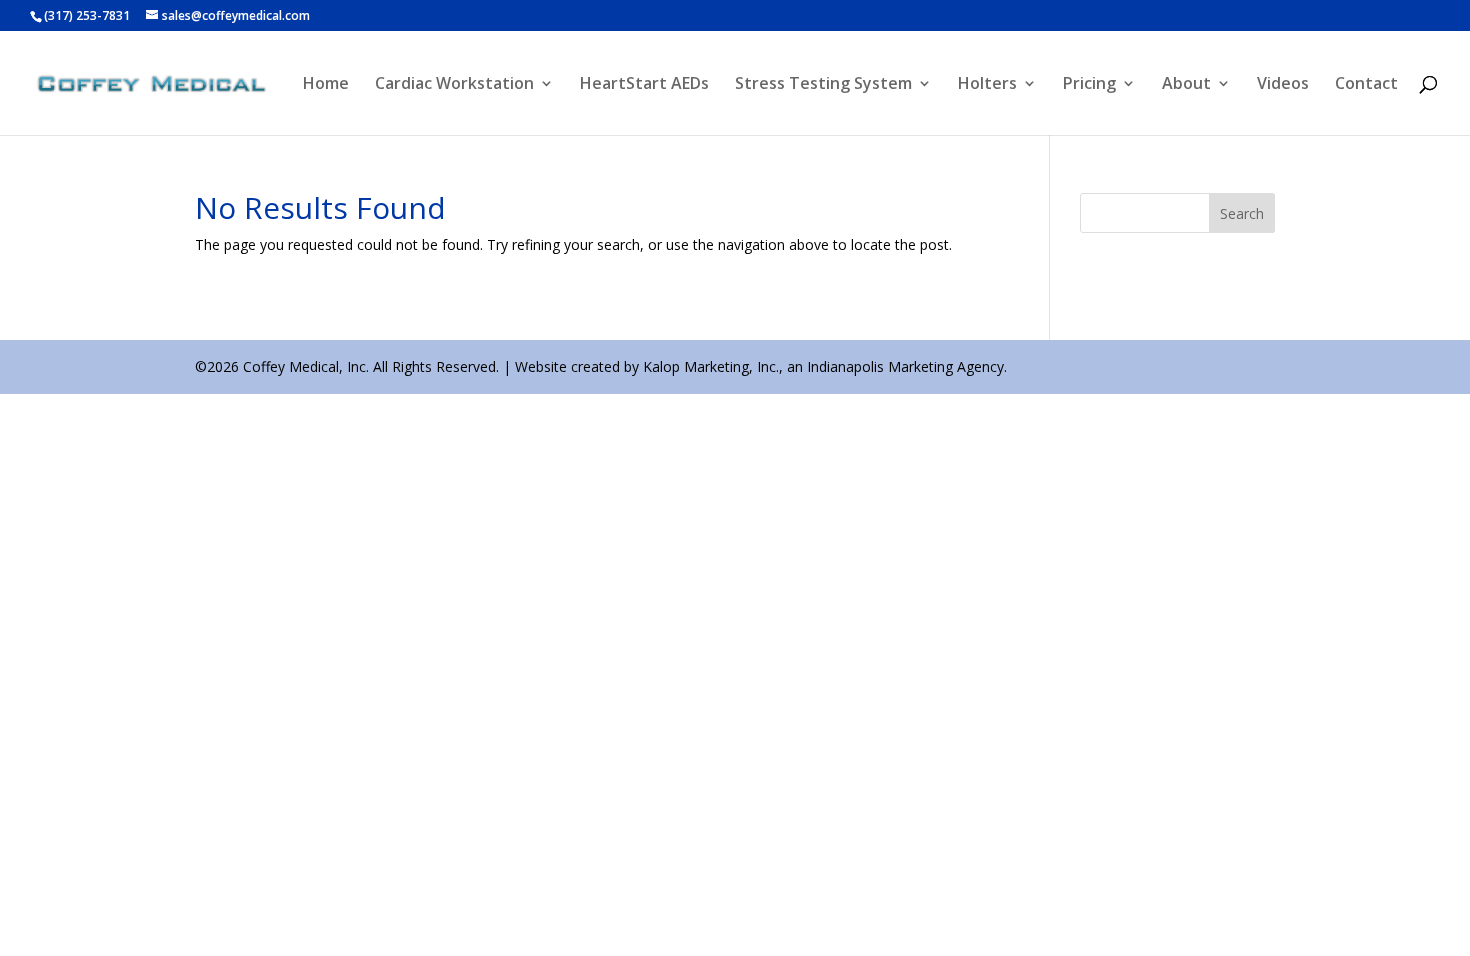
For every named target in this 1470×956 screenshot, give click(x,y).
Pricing (1089, 85)
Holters (987, 85)
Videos (1283, 85)
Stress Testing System (823, 85)
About (1186, 85)
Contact (1366, 85)
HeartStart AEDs (644, 85)
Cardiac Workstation (454, 85)
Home (326, 85)
